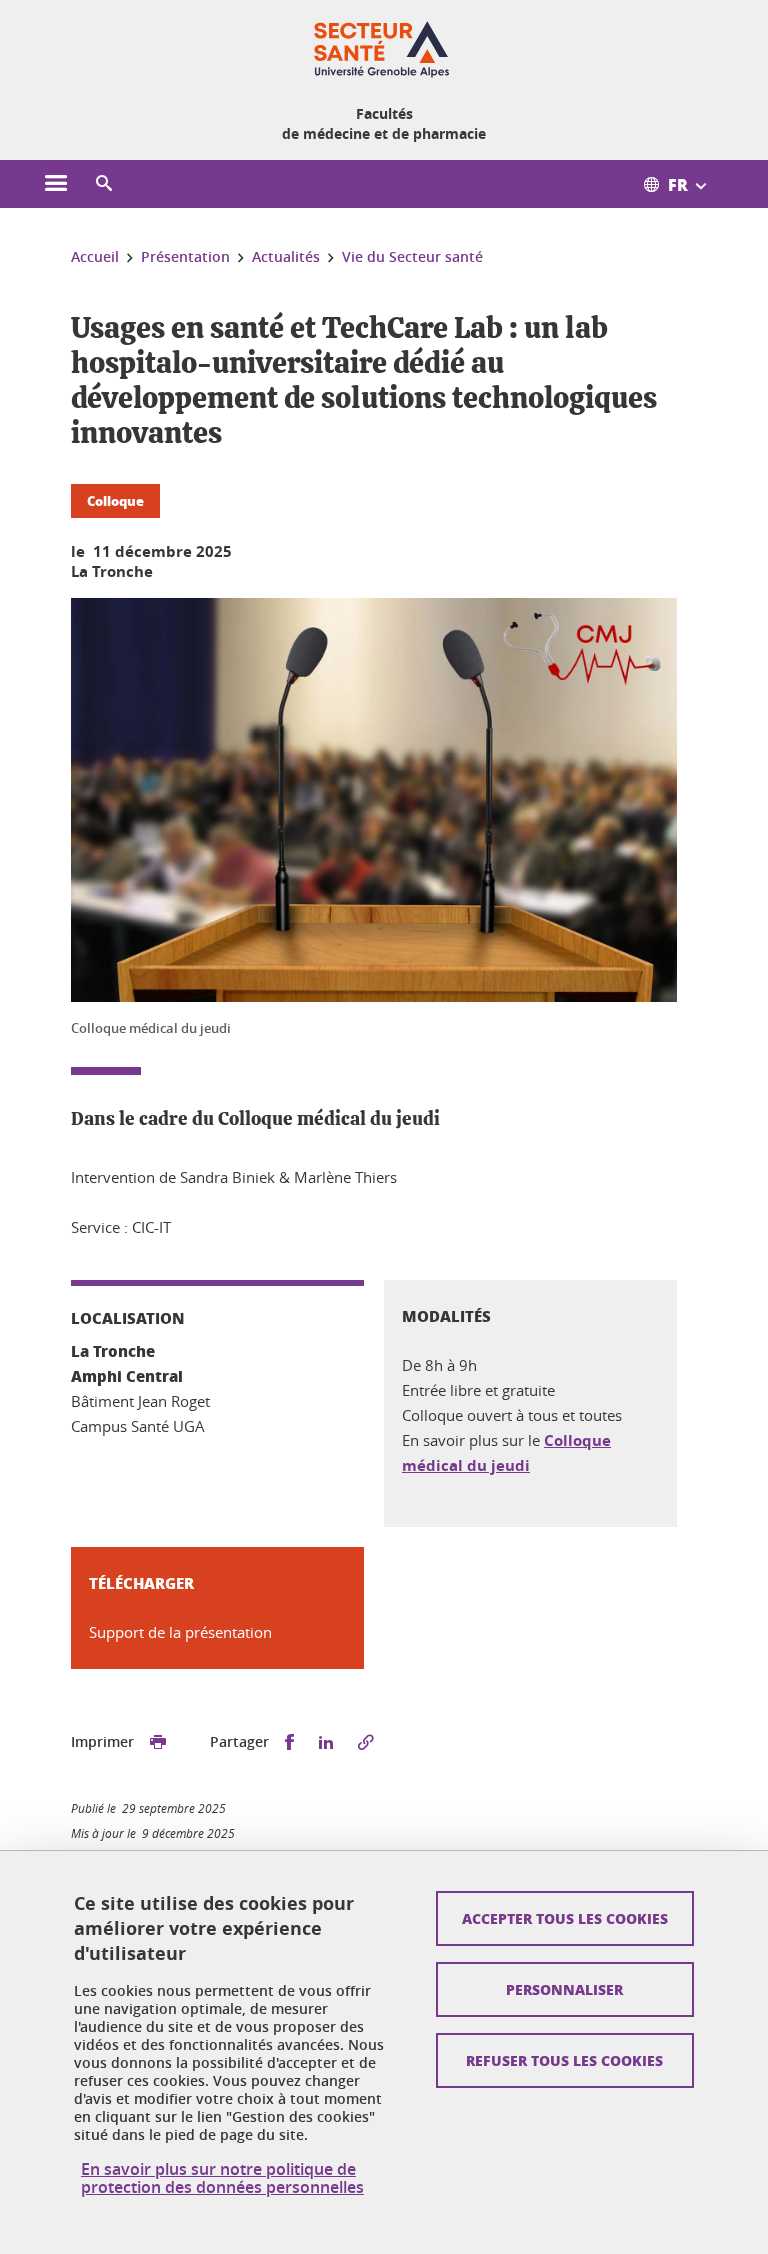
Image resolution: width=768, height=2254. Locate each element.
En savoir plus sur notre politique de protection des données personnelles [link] (222, 2178)
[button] (104, 184)
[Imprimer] (158, 1742)
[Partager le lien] (366, 1742)
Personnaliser (564, 1989)
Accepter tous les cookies (565, 1918)
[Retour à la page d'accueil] (384, 48)
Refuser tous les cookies (564, 2060)
